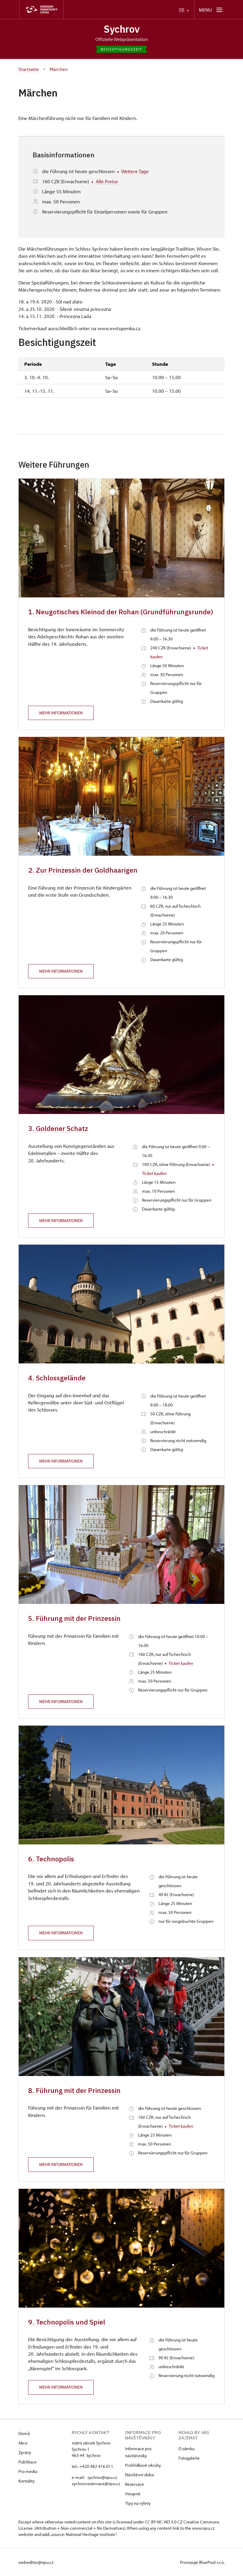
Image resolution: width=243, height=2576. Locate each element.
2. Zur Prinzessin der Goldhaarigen (83, 870)
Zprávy (25, 2452)
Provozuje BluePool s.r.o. (202, 2562)
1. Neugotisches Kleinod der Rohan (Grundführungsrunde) (121, 612)
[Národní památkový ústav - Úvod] (41, 10)
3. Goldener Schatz (58, 1128)
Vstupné (133, 2494)
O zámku (186, 2448)
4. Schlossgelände (57, 1378)
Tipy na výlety (138, 2503)
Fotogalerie (189, 2458)
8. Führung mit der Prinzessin (74, 2090)
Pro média (28, 2471)
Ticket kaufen (154, 1173)
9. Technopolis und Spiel (67, 2322)
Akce (23, 2443)
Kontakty (27, 2481)
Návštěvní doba (139, 2475)
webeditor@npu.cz (36, 2562)
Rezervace (135, 2484)
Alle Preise (107, 181)
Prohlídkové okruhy (143, 2465)
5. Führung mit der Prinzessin (74, 1618)
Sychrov (122, 29)
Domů (24, 2433)
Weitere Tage (135, 171)
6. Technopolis (51, 1859)
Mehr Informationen (61, 713)
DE (182, 10)
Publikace (28, 2462)
